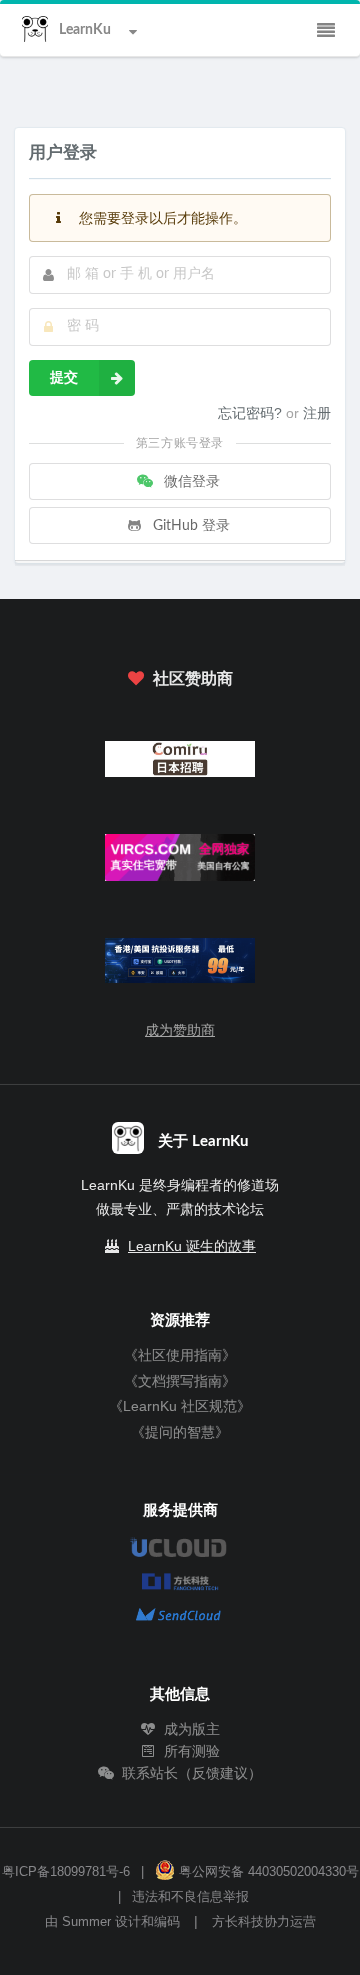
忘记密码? (252, 413)
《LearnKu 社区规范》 (180, 1406)
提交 (64, 378)
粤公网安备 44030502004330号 (267, 1872)
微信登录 (190, 482)
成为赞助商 (180, 1030)
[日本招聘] (180, 763)
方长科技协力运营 (264, 1922)
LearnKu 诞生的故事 (192, 1246)
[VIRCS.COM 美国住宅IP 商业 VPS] (180, 862)
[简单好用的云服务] (180, 965)
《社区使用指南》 (180, 1355)
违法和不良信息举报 (190, 1897)
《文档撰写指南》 (180, 1381)
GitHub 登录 (189, 526)
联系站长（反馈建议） (190, 1773)
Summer (86, 1922)
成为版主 (190, 1729)
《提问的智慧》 (180, 1432)
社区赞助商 (191, 679)
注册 (317, 413)
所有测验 (190, 1751)
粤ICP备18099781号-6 (66, 1872)
